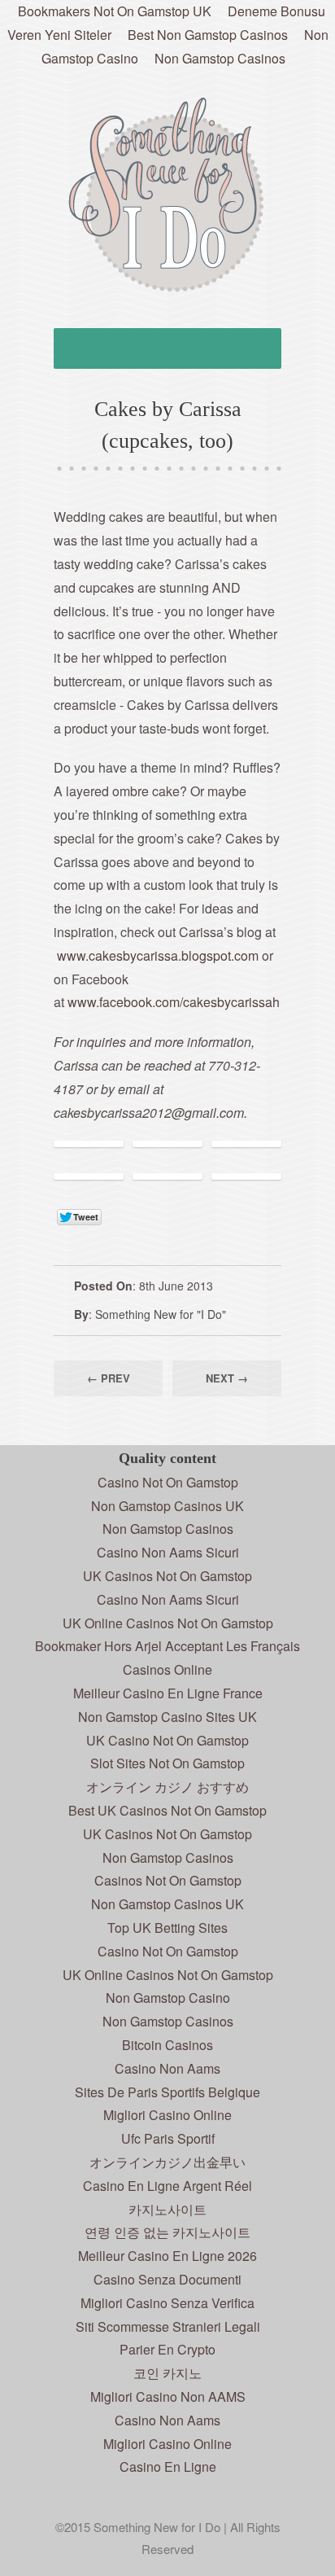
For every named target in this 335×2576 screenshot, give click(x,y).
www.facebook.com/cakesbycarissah (174, 1002)
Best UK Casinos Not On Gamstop (167, 1810)
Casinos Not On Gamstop (168, 1880)
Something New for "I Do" (161, 1314)
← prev (109, 1378)
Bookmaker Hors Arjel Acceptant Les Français (167, 1646)
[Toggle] (167, 348)
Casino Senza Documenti (167, 2279)
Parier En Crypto (167, 2349)
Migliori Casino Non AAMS (168, 2396)
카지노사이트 (167, 2209)
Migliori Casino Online (167, 2115)
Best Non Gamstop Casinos (208, 35)
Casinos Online (167, 1669)
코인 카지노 (167, 2373)
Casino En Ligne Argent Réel (167, 2186)
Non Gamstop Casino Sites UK (167, 1717)
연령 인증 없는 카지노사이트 (167, 2232)
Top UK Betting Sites (167, 1928)
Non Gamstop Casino (168, 1998)
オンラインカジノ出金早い (167, 2162)
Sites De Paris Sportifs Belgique (167, 2092)
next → (227, 1378)
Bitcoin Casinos (167, 2045)
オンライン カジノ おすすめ (167, 1787)
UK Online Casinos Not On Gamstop (168, 1623)
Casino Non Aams (167, 2068)
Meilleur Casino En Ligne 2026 (167, 2256)
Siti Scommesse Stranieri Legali (168, 2326)
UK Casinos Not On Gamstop (167, 1576)
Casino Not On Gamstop (168, 1482)
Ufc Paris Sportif (168, 2138)
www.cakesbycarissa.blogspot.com (158, 955)
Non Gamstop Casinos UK (167, 1506)
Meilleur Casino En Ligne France (168, 1693)
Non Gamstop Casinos (220, 58)
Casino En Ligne (168, 2466)
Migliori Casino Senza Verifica (167, 2303)
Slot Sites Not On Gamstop (167, 1763)
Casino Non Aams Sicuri (168, 1552)
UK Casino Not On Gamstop (167, 1740)
